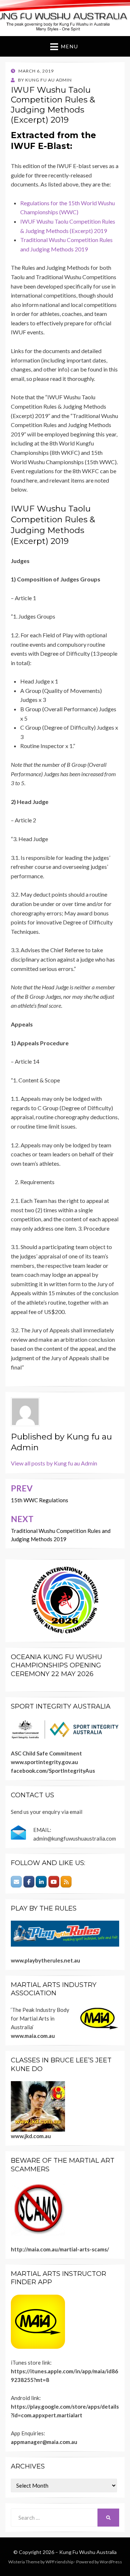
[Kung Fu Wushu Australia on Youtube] (54, 1882)
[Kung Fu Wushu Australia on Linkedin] (41, 1882)
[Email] (16, 1882)
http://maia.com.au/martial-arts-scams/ (60, 2249)
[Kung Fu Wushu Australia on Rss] (66, 1882)
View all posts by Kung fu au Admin (54, 1463)
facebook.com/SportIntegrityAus (53, 1771)
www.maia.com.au (33, 2036)
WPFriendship (59, 2562)
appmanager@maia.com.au (44, 2442)
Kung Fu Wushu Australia (88, 2552)
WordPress (111, 2562)
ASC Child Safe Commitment (46, 1753)
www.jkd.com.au (31, 2136)
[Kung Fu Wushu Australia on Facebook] (29, 1882)
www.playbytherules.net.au (45, 1960)
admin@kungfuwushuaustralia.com (75, 1838)
